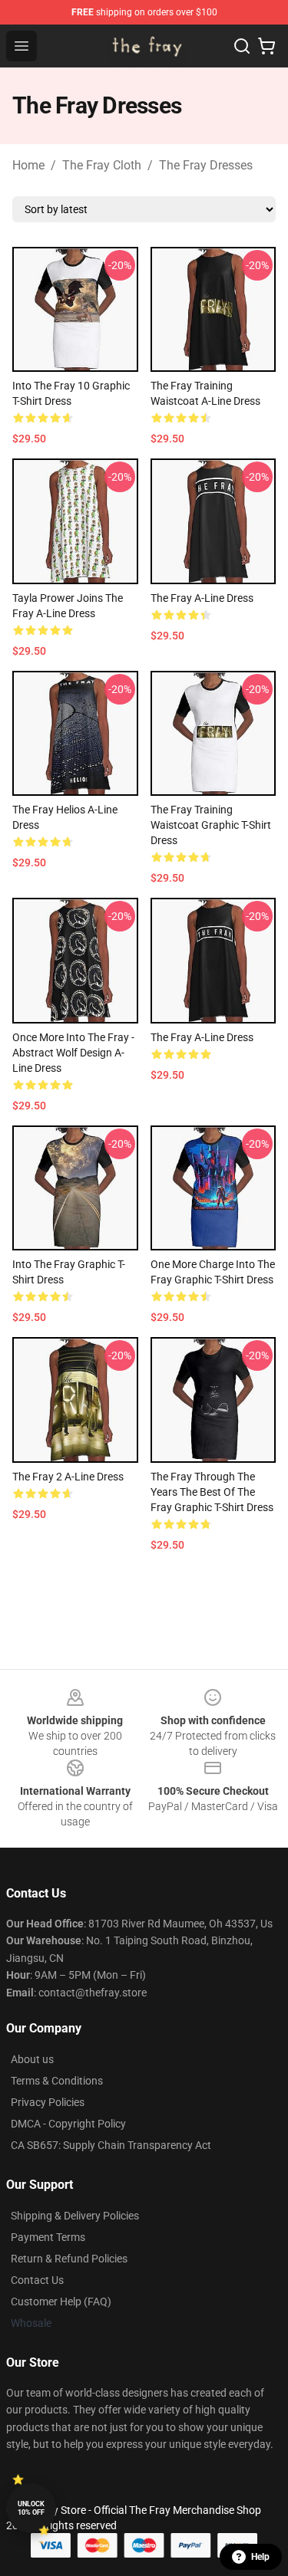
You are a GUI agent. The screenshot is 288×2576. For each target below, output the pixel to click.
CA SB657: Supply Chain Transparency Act (111, 2145)
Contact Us (37, 2280)
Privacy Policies (48, 2102)
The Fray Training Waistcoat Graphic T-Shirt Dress (211, 825)
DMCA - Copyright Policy (68, 2124)
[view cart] (266, 46)
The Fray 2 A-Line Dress (68, 1477)
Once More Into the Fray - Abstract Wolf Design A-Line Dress (73, 1053)
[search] (242, 46)
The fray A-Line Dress (202, 598)
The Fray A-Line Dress (202, 1037)
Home (28, 165)
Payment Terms (48, 2237)
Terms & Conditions (57, 2081)
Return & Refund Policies (69, 2259)
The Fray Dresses (206, 165)
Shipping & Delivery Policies (75, 2216)
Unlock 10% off (31, 2508)
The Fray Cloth (102, 165)
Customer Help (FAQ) (61, 2302)
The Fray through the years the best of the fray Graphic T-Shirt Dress (212, 1492)
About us (32, 2059)
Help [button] (260, 2557)
